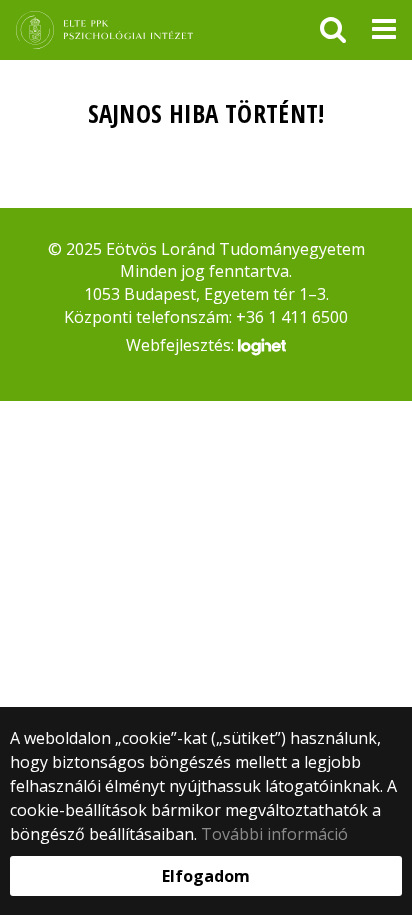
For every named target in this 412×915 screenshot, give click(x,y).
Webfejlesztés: (182, 345)
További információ (274, 834)
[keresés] (333, 30)
